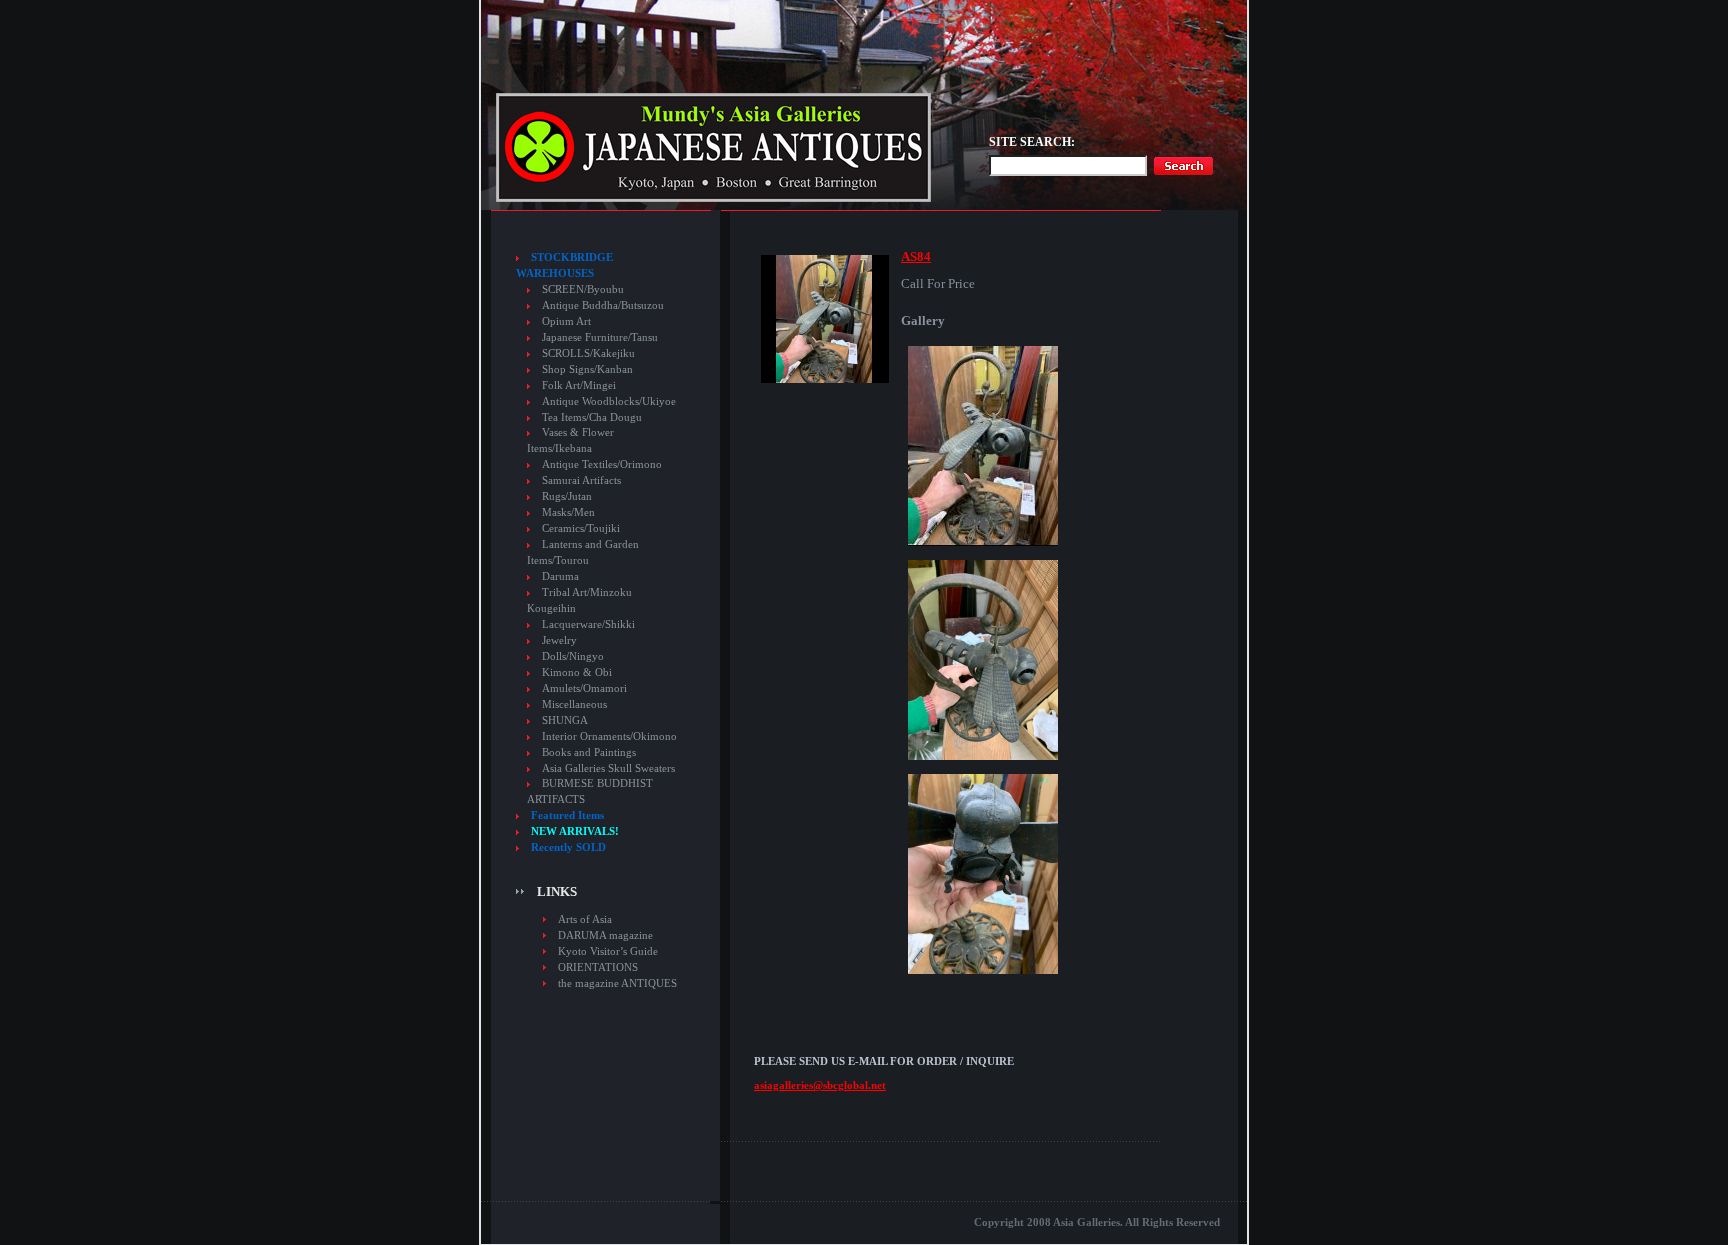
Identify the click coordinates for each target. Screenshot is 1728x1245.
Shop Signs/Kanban (587, 369)
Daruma (560, 576)
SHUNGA (565, 720)
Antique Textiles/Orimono (602, 464)
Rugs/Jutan (567, 496)
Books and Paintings (589, 752)
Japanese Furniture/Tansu (600, 337)
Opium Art (566, 321)
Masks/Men (568, 512)
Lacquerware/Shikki (588, 624)
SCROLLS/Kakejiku (588, 353)
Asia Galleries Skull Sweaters (608, 768)
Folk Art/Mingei (579, 385)
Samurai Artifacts (581, 480)
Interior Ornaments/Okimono (609, 736)
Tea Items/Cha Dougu (592, 417)
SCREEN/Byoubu (583, 289)
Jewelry (559, 640)
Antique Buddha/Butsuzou (603, 305)
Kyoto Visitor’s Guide (608, 951)
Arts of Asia (585, 919)
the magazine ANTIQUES (617, 983)
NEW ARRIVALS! (575, 831)
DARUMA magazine (605, 935)
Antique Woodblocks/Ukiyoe (609, 401)
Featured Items (567, 815)
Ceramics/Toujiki (581, 528)
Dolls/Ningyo (573, 656)
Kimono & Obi (577, 672)
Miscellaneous (574, 704)
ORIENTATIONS (598, 967)
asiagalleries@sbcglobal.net (820, 1085)
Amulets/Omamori (584, 688)
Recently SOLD (568, 847)
